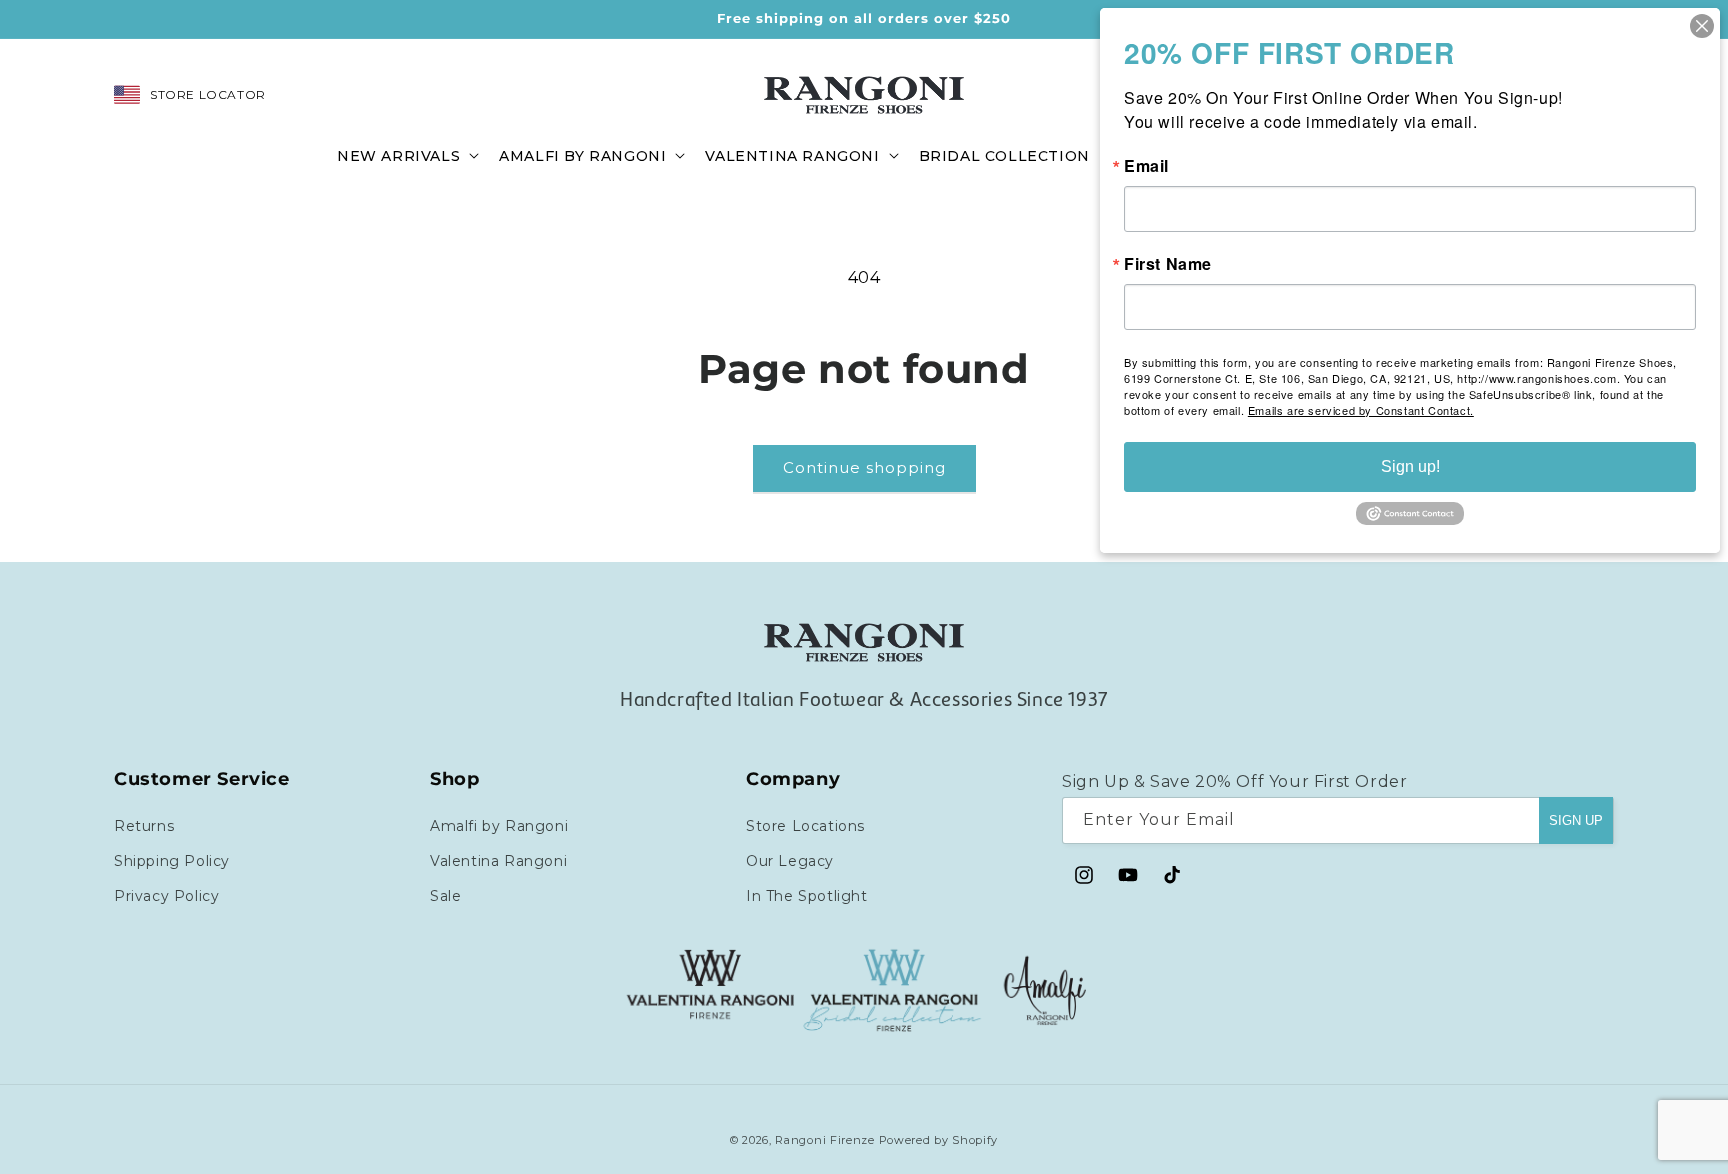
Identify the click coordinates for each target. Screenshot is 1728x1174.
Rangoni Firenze (826, 1140)
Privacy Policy (166, 895)
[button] (406, 154)
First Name (1168, 264)
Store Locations (805, 825)
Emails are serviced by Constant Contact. (1361, 410)
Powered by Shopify (939, 1140)
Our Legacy (790, 860)
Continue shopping (864, 467)
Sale (445, 895)
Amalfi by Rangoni (499, 825)
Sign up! (1410, 466)
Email (1146, 166)
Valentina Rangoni (498, 860)
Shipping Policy (172, 860)
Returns (144, 825)
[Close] (1702, 26)
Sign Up (1576, 819)
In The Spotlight (807, 895)
